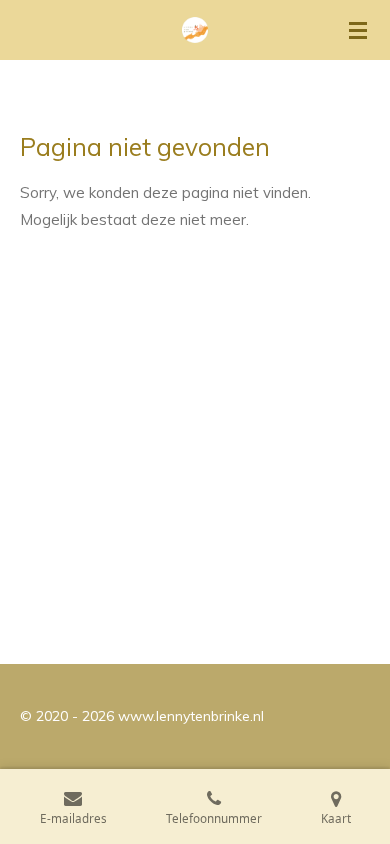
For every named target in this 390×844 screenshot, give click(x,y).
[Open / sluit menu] (358, 30)
